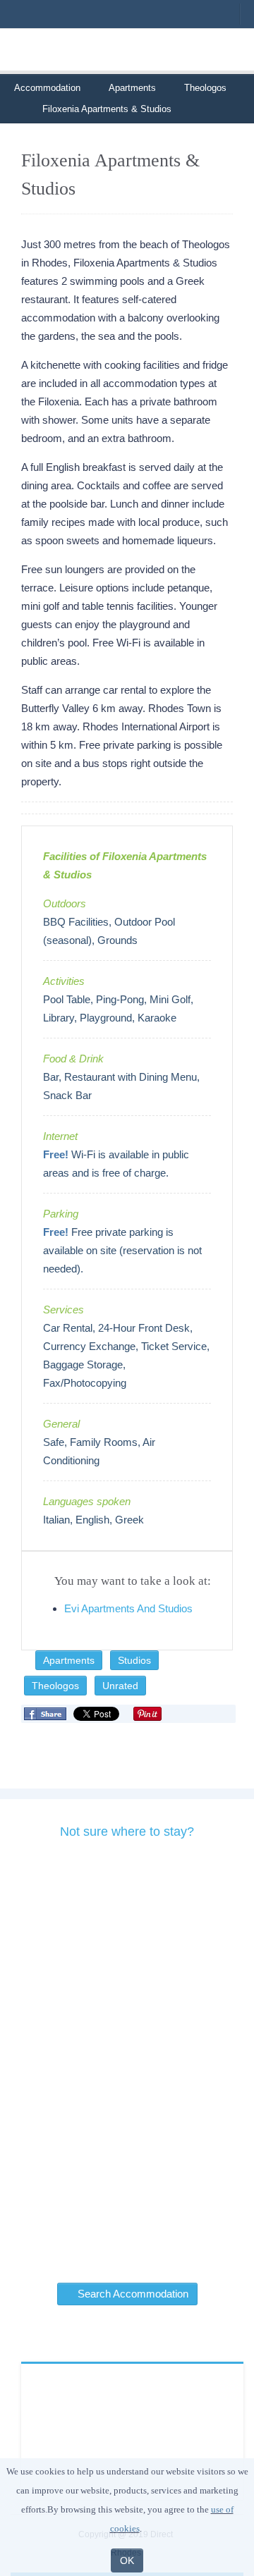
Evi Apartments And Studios (128, 1608)
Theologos (205, 88)
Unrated (120, 1686)
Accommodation (47, 88)
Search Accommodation (132, 2294)
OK (127, 2560)
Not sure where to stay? (127, 1832)
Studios (134, 1660)
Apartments (132, 88)
